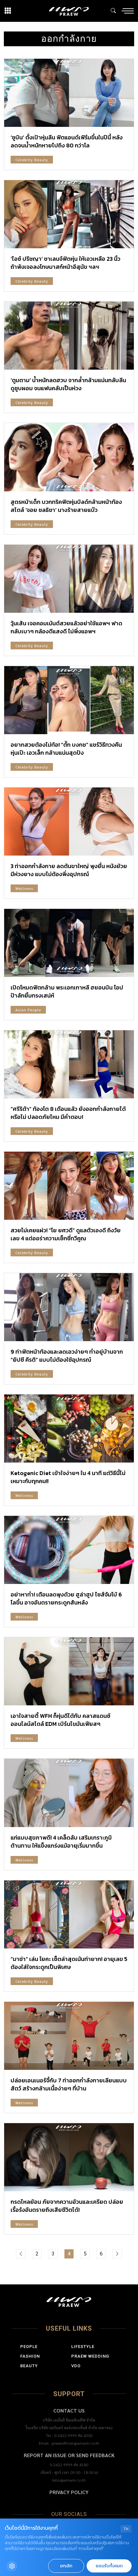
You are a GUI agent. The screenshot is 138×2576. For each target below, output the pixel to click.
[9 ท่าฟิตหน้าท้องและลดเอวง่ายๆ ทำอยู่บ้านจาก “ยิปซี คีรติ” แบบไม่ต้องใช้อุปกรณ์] (69, 1307)
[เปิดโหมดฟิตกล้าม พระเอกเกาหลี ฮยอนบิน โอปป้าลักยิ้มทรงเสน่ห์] (69, 943)
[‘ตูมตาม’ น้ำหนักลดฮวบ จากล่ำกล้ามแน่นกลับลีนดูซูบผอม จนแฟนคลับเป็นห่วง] (69, 336)
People (29, 2347)
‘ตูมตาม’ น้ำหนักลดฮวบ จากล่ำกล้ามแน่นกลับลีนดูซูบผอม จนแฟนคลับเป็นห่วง (68, 384)
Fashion (30, 2356)
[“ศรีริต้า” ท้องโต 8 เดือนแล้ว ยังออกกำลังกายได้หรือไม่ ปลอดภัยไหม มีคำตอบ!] (69, 1064)
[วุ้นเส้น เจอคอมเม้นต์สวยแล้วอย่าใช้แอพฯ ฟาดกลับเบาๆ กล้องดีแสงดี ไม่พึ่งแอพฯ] (69, 579)
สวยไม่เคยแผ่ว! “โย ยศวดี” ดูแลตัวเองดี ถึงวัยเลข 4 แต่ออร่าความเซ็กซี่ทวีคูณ (66, 1234)
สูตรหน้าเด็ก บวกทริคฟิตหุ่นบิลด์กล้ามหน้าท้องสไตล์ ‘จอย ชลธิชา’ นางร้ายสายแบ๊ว (66, 506)
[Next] (117, 2254)
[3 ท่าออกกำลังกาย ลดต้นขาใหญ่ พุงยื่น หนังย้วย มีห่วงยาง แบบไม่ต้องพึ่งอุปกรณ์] (69, 822)
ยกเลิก (66, 2566)
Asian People (28, 1010)
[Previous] (21, 2254)
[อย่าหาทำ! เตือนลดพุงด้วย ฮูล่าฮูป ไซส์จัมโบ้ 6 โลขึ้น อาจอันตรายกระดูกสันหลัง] (69, 1550)
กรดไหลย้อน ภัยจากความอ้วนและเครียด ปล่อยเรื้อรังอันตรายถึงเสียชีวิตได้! (67, 2206)
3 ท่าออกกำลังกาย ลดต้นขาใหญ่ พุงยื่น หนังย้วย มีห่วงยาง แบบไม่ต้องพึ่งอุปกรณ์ (69, 870)
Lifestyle (83, 2347)
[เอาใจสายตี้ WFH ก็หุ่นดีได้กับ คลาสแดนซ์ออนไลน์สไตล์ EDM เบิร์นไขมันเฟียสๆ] (69, 1671)
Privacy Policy (69, 2492)
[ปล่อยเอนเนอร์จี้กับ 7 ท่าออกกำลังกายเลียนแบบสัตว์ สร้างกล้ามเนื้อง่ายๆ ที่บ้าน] (69, 2036)
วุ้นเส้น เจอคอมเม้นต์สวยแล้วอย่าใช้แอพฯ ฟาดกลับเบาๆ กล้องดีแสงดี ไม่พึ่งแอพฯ (66, 627)
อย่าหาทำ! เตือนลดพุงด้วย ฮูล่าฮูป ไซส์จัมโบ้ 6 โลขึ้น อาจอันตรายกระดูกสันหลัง (66, 1598)
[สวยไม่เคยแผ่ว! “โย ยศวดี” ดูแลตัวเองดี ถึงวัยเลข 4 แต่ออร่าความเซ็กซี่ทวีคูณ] (69, 1186)
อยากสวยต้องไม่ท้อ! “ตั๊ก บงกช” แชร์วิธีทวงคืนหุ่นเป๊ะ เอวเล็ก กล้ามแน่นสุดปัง (66, 749)
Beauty (29, 2366)
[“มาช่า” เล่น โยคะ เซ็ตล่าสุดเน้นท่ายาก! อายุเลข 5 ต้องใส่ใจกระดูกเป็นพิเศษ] (69, 1914)
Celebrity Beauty (32, 160)
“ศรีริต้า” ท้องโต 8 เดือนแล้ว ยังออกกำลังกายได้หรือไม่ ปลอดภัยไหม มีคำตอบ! (68, 1113)
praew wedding (90, 2356)
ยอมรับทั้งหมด (109, 2566)
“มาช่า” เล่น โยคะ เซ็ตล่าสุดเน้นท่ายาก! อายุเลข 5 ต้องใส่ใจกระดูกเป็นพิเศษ (69, 1963)
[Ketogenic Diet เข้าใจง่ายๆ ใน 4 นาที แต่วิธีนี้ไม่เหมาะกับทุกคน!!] (69, 1429)
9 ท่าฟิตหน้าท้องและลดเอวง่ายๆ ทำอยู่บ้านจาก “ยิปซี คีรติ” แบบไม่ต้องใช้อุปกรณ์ (67, 1356)
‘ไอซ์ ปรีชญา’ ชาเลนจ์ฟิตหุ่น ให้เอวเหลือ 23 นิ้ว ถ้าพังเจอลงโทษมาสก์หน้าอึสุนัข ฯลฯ (65, 263)
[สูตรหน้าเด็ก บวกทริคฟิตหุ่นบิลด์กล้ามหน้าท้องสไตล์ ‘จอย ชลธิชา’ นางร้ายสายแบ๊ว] (69, 457)
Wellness (24, 888)
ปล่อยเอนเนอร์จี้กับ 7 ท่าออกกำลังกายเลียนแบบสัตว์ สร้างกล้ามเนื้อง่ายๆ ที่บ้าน (69, 2084)
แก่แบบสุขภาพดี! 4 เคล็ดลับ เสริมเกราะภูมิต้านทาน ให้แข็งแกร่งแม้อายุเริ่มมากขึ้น (61, 1842)
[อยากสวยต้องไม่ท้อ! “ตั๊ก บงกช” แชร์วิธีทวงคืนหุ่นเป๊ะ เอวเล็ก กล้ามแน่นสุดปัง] (69, 700)
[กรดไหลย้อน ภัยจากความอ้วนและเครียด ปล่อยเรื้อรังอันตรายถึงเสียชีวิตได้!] (69, 2157)
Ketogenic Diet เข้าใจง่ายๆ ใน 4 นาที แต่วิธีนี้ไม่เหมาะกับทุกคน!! (68, 1477)
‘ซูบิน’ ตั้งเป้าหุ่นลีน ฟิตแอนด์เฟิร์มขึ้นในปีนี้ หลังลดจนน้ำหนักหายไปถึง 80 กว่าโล (67, 141)
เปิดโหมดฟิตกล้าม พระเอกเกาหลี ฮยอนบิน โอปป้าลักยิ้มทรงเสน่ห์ (67, 991)
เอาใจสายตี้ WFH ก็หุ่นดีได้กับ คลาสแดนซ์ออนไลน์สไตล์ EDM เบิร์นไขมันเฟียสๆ (60, 1720)
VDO (76, 2366)
